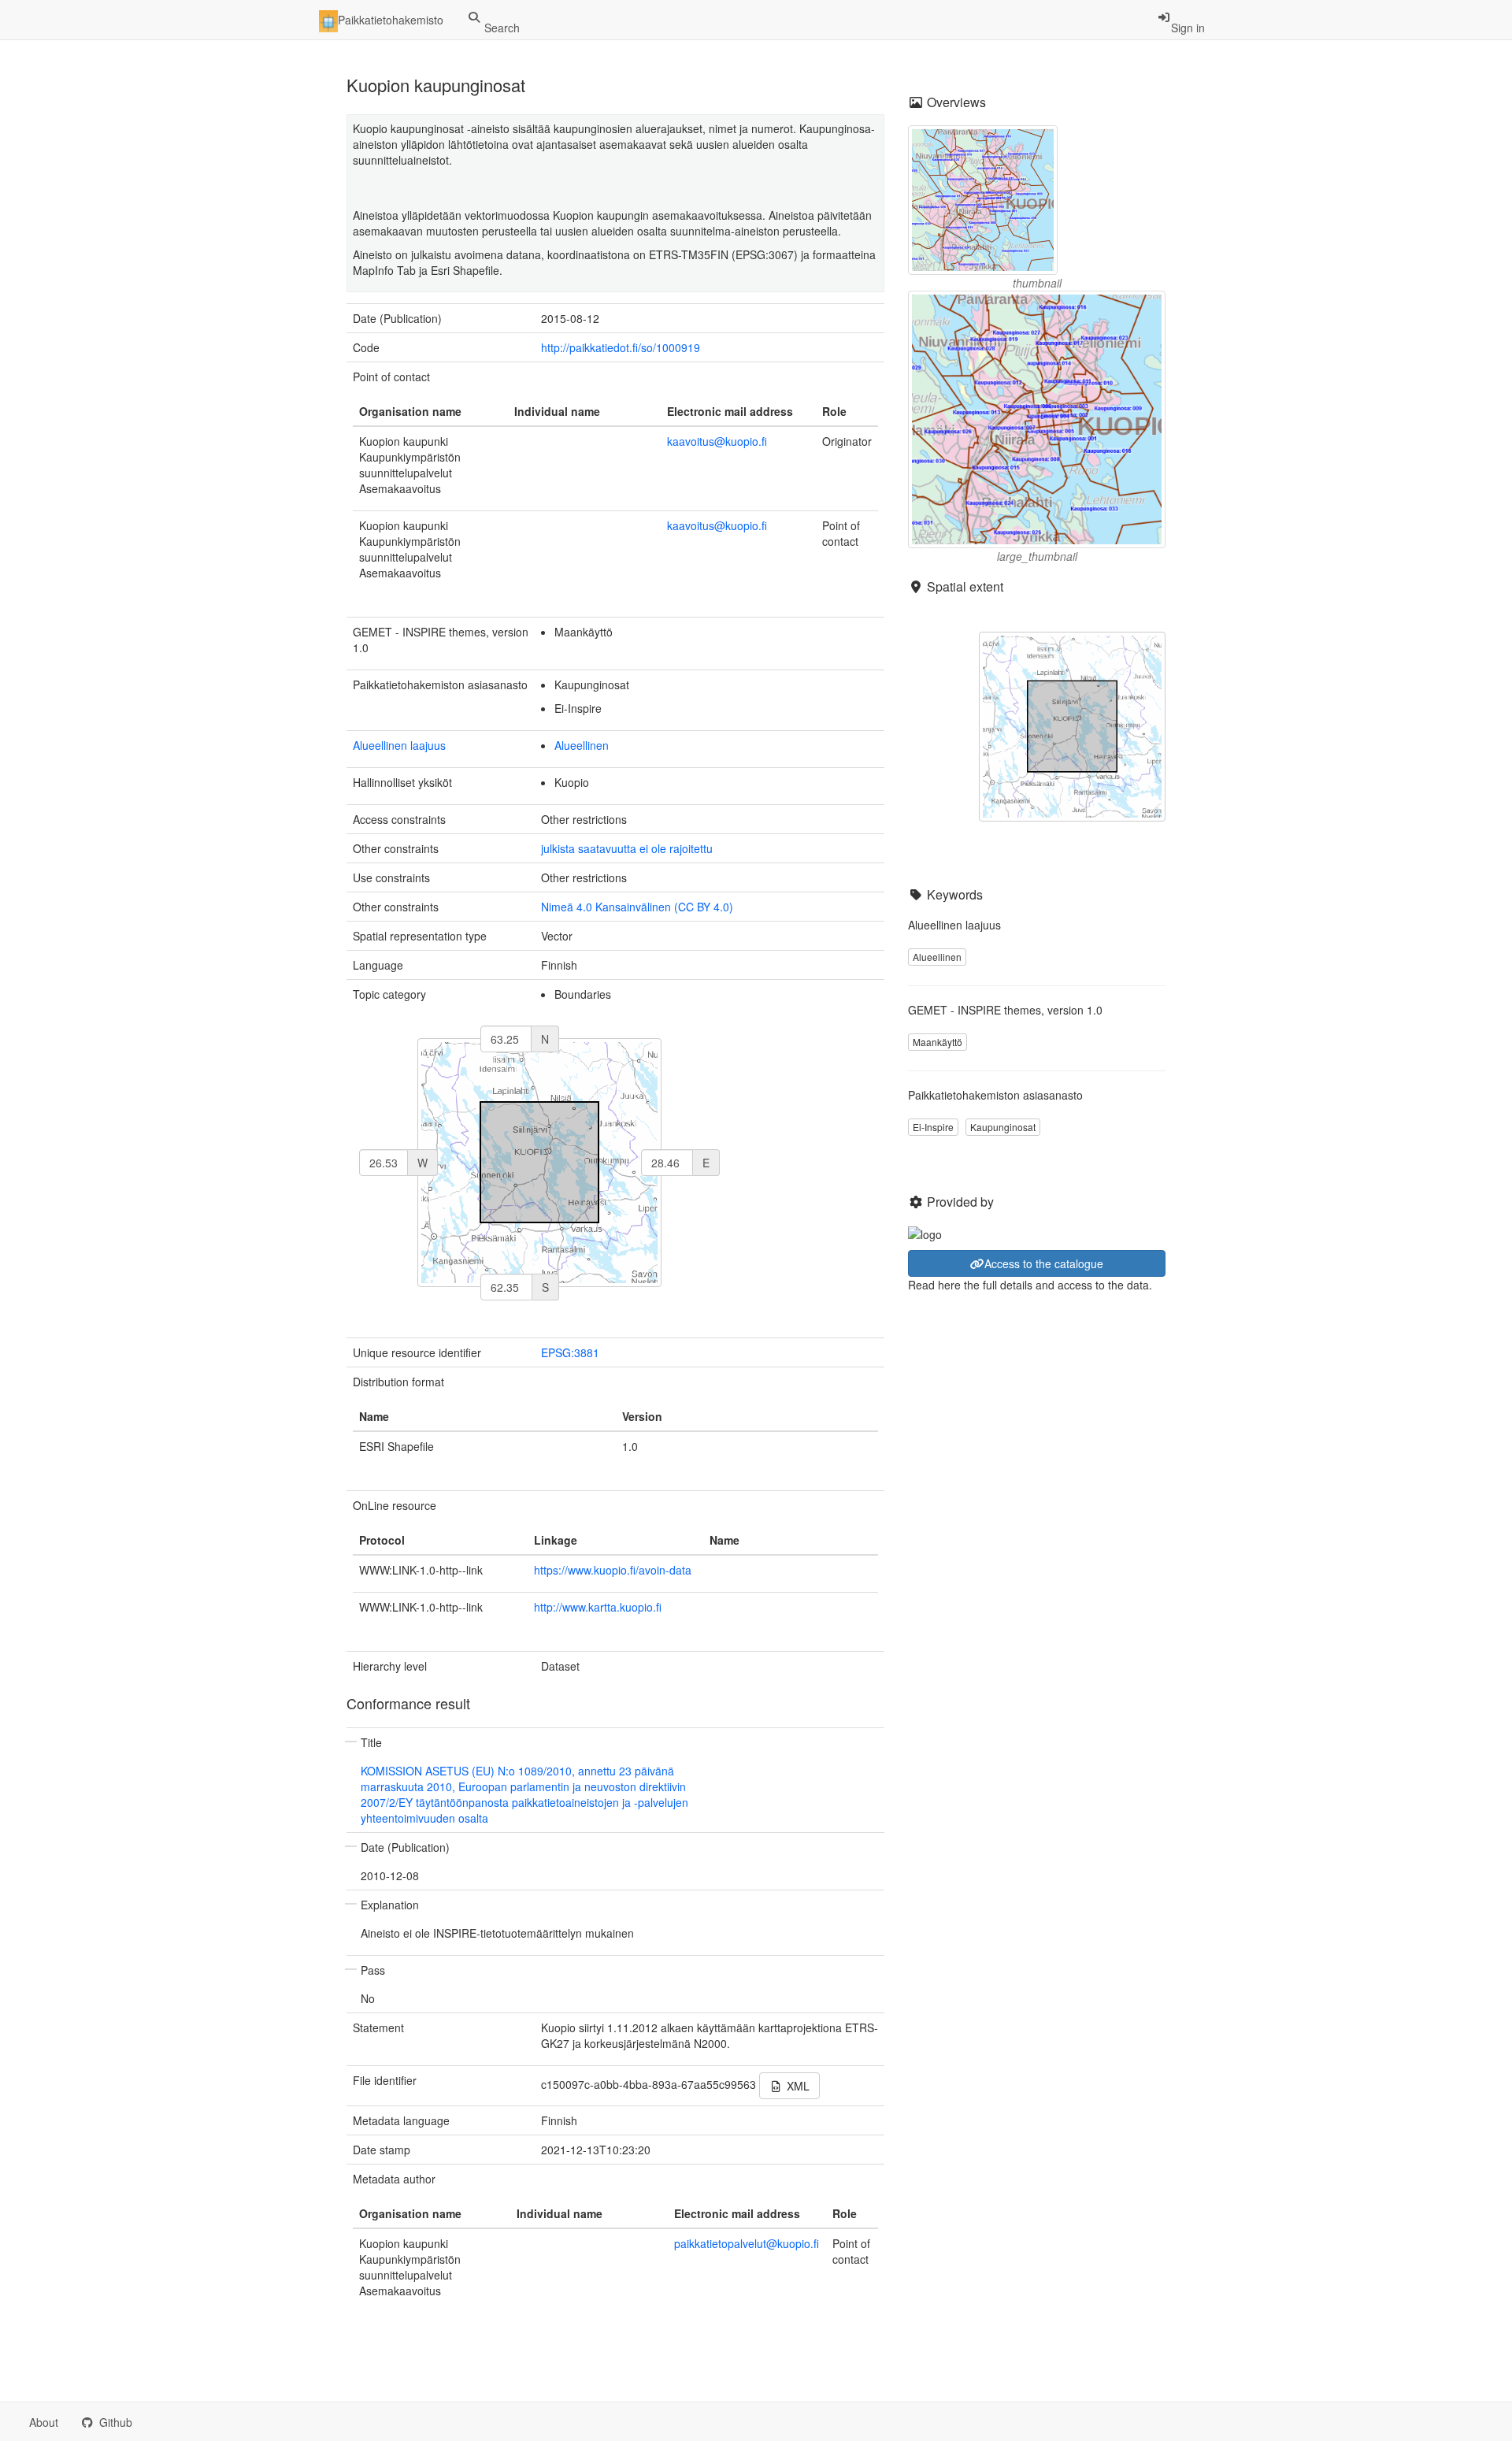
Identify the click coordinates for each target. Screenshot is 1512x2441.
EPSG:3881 (570, 1352)
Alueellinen (582, 745)
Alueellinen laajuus (399, 745)
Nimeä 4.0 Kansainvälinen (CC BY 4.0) (637, 907)
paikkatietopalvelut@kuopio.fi (747, 2243)
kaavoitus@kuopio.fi (717, 441)
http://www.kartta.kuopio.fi (598, 1607)
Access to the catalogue (1044, 1263)
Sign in (1188, 28)
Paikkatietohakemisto (391, 20)
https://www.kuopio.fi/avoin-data (613, 1570)
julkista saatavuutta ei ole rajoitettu (627, 848)
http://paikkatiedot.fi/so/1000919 (621, 347)
